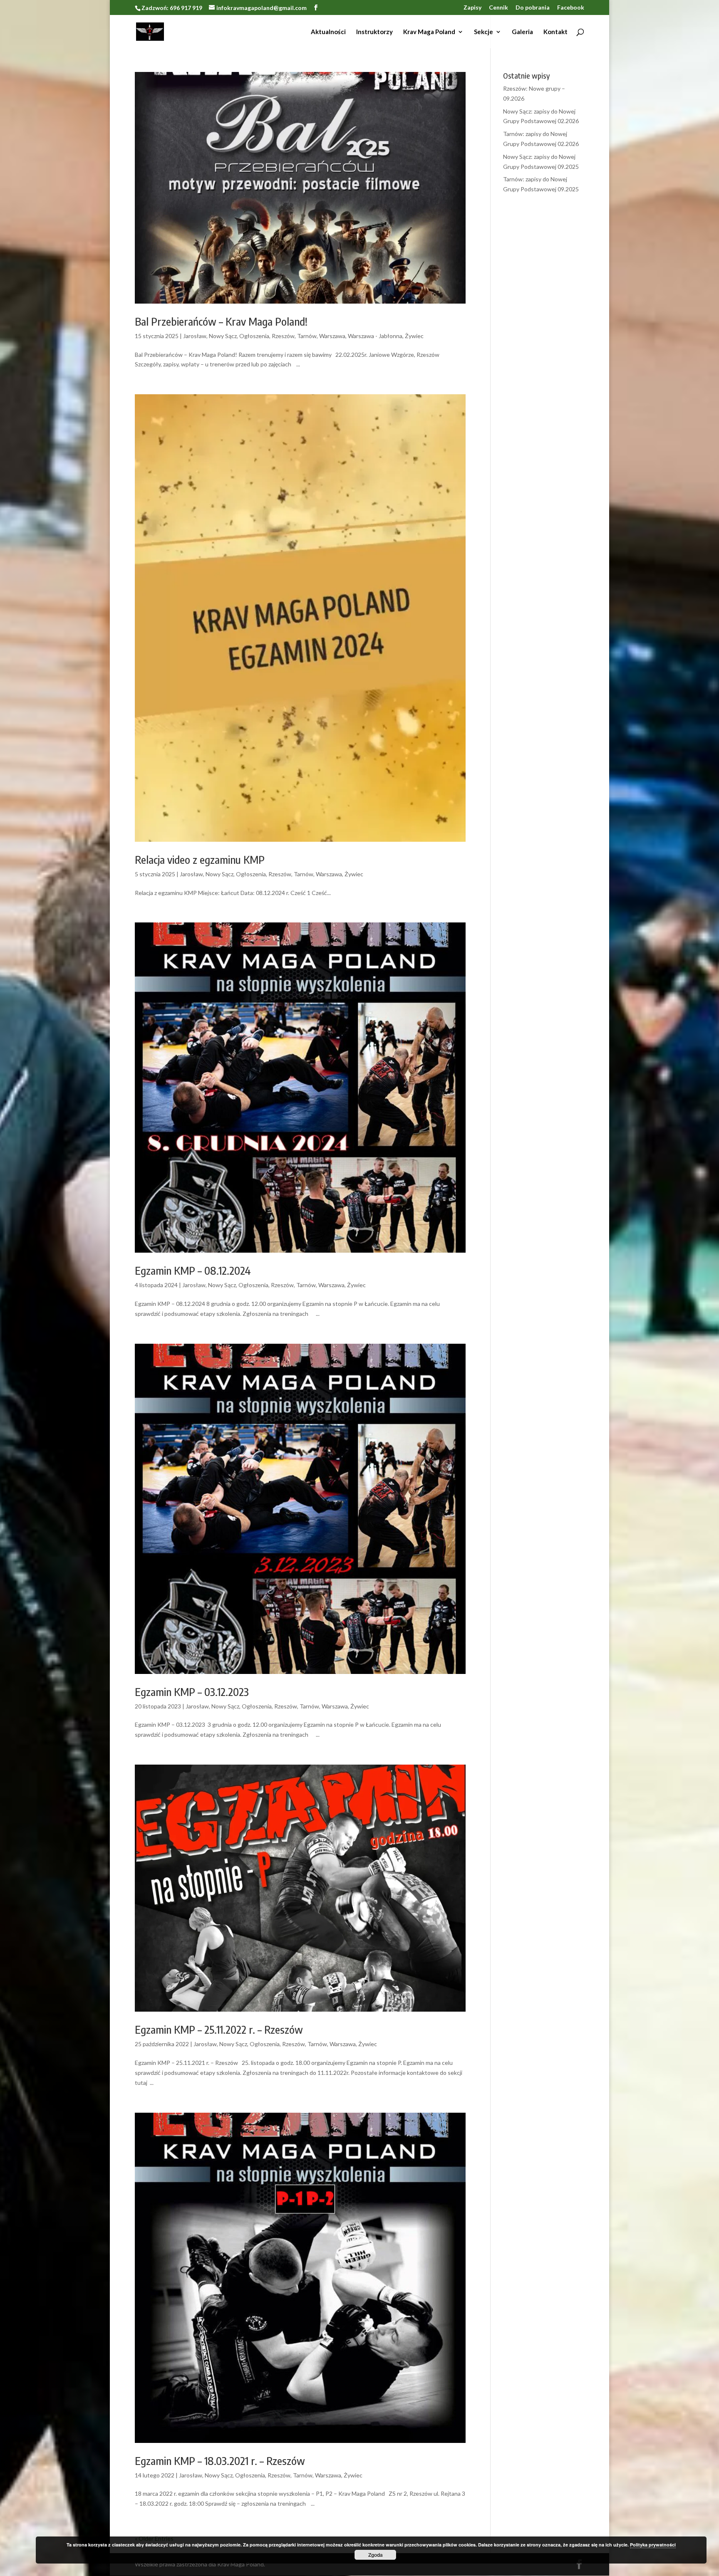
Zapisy (472, 8)
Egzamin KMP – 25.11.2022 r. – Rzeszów (219, 2029)
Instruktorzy (374, 32)
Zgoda (376, 2555)
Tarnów (307, 336)
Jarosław (195, 336)
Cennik (498, 8)
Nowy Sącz (223, 336)
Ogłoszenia (254, 336)
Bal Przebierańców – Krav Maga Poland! (221, 321)
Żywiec (414, 336)
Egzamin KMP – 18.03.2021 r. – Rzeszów (220, 2461)
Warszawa (332, 336)
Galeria (522, 32)
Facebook (571, 8)
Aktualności (328, 32)
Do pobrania (533, 8)
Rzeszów (283, 336)
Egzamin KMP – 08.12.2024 (193, 1270)
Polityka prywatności (653, 2545)
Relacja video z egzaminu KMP (200, 859)
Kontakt (555, 32)
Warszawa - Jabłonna (375, 336)
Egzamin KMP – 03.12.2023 (192, 1692)
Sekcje (483, 32)
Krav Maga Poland (429, 32)
